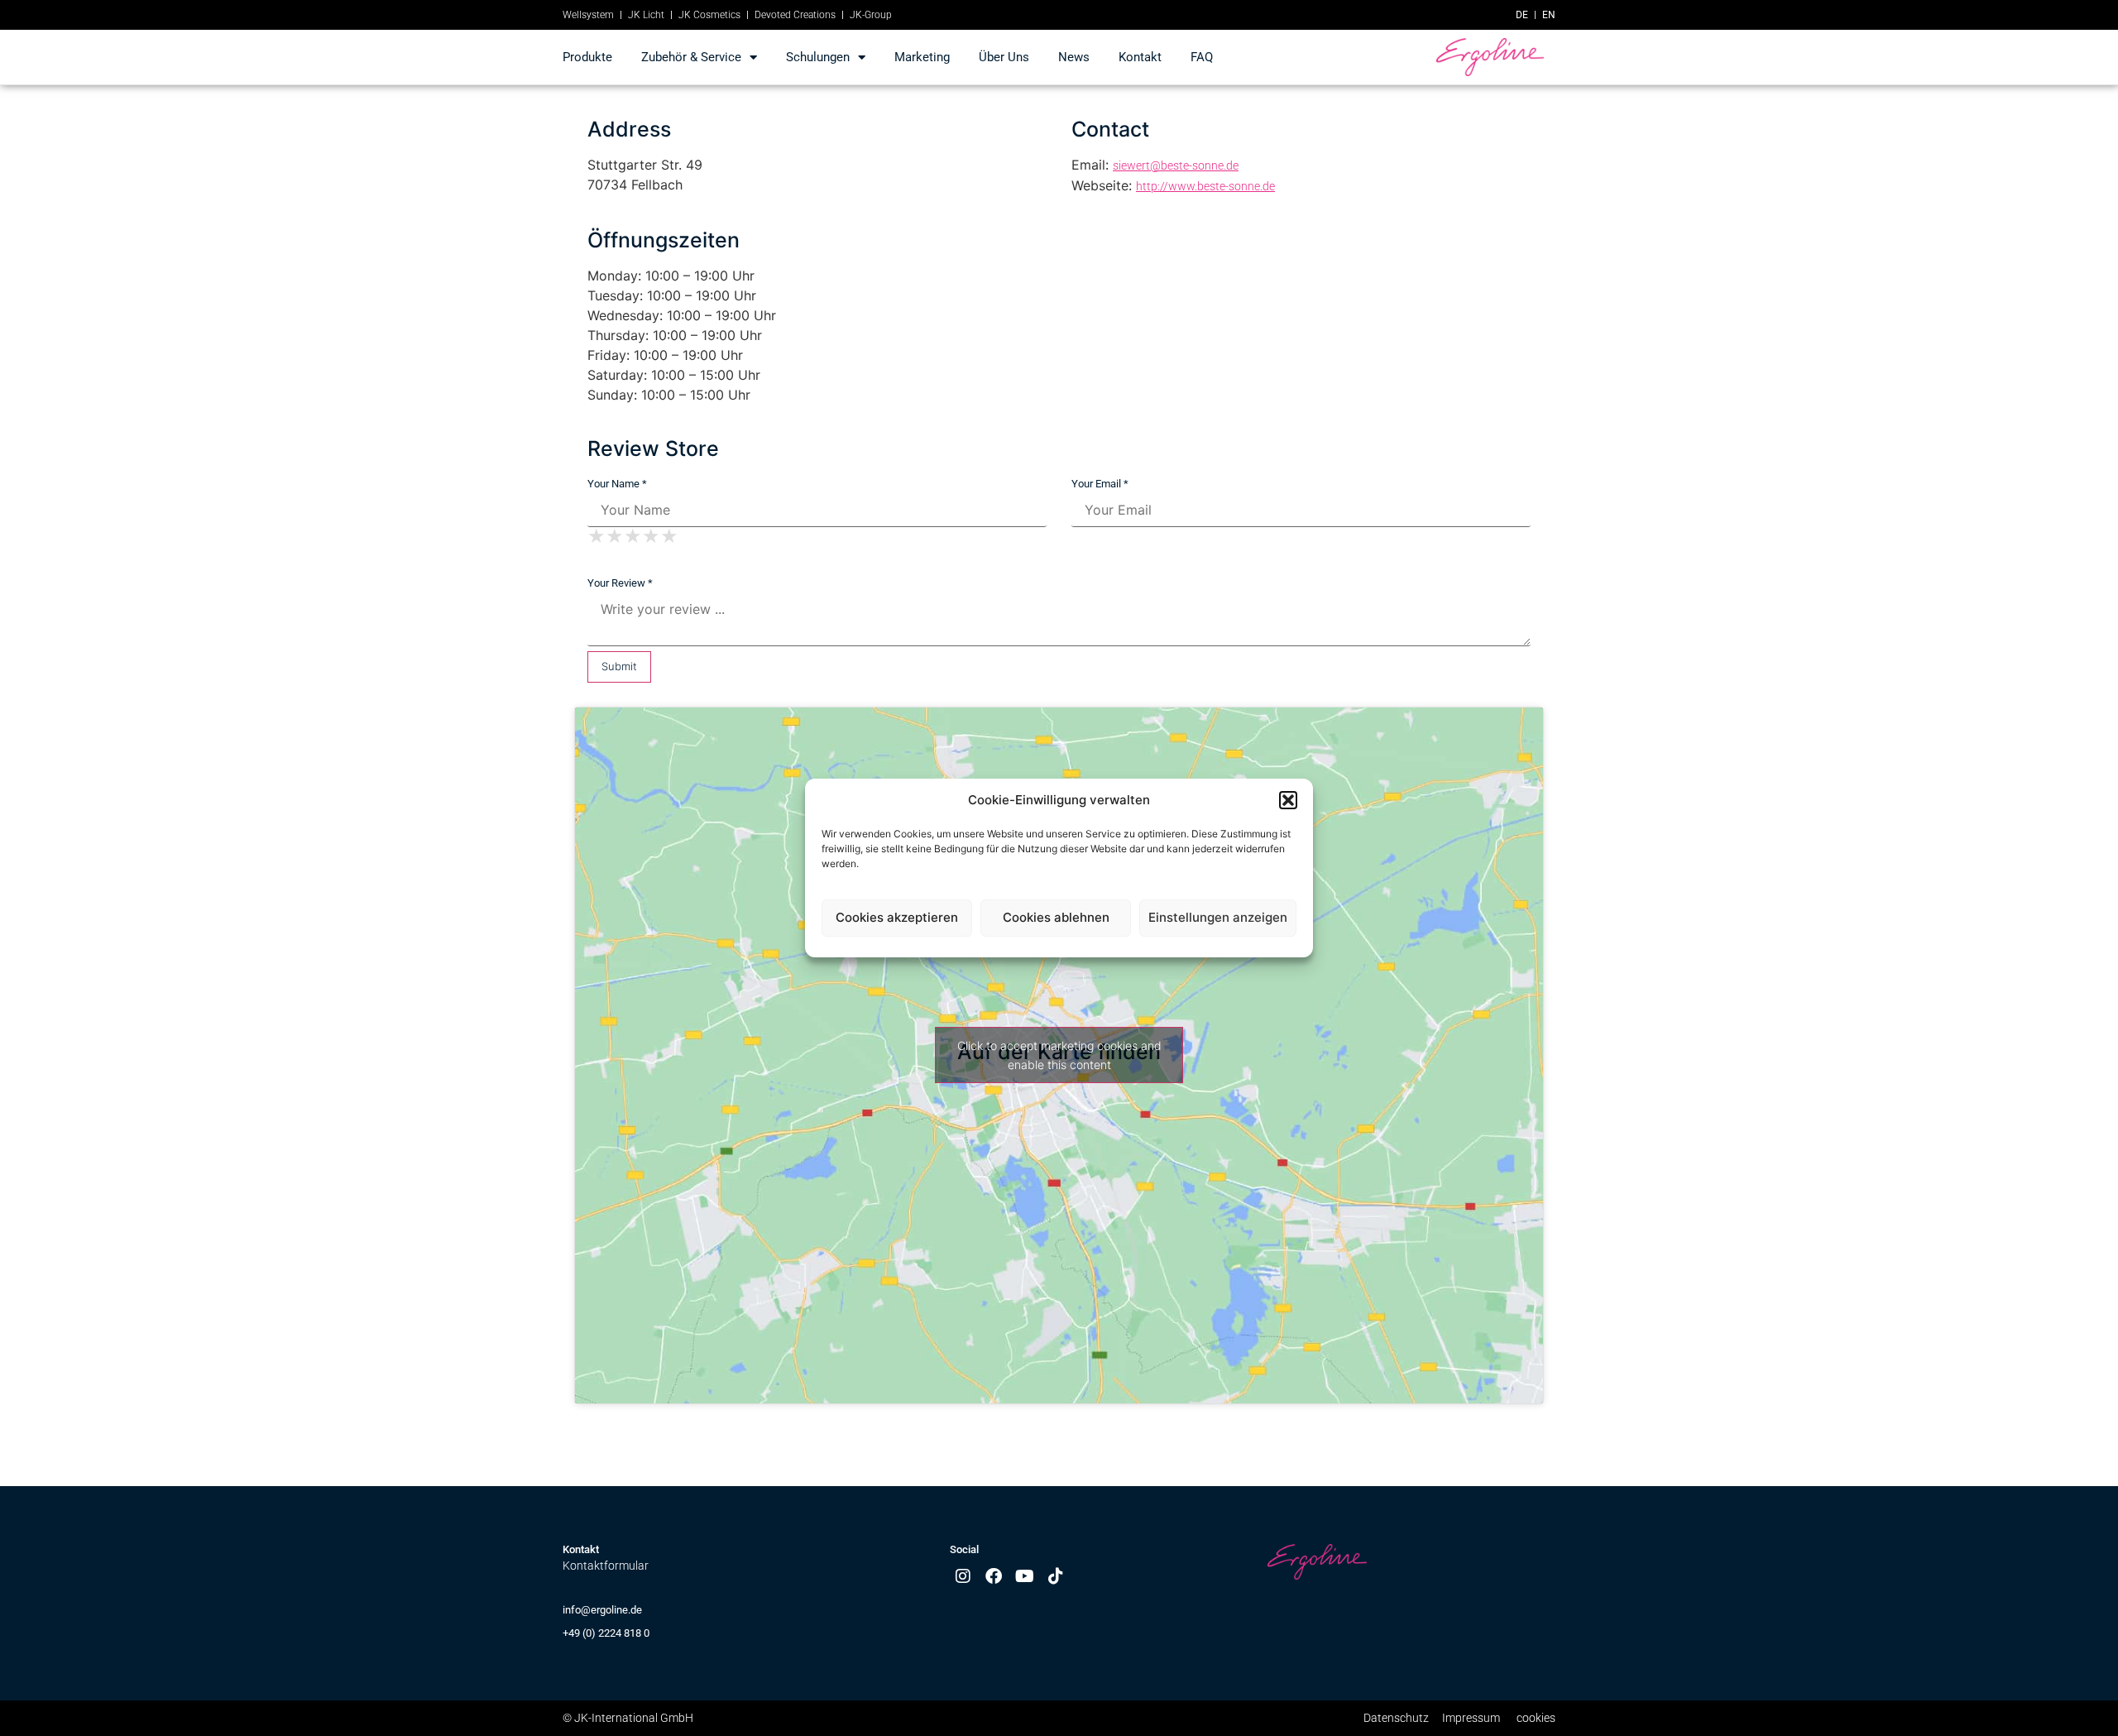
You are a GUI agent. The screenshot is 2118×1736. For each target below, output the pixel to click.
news (1074, 57)
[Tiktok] (1056, 1576)
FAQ (1202, 57)
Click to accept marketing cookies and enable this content (1059, 1055)
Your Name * (617, 484)
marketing (922, 57)
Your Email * (1100, 484)
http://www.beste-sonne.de (1205, 186)
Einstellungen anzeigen (1218, 917)
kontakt (1140, 57)
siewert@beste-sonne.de (1176, 165)
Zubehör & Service (691, 57)
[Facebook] (994, 1576)
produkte (587, 57)
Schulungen (818, 57)
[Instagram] (963, 1576)
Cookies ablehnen (1056, 917)
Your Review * (620, 583)
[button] (1288, 800)
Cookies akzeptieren (897, 917)
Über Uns (1004, 57)
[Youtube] (1025, 1576)
